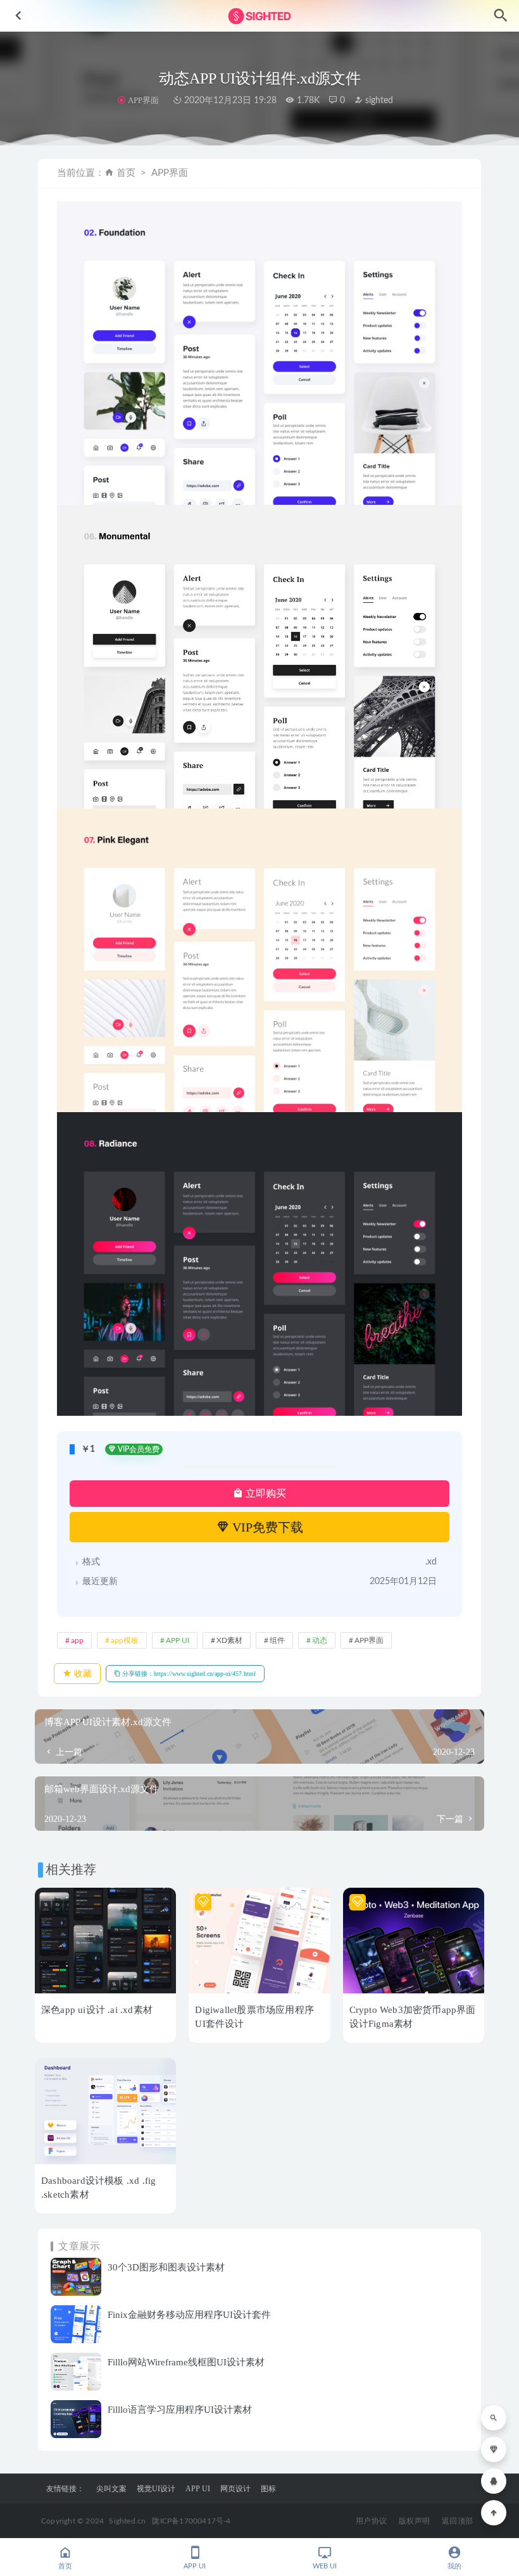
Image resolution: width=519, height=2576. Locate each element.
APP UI (178, 1640)
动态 (320, 1640)
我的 (454, 2566)
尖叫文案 (111, 2489)
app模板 (125, 1640)
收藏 (82, 1674)
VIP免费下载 (266, 1527)
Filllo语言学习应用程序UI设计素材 (180, 2410)
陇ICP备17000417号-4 (191, 2521)
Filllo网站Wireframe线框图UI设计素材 (186, 2362)
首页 (126, 173)
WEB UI (325, 2566)
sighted (378, 101)
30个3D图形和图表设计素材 (166, 2267)
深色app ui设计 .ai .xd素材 (97, 2010)
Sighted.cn (127, 2521)
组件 (277, 1640)
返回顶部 (457, 2521)
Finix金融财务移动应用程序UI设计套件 (189, 2315)
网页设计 (235, 2489)
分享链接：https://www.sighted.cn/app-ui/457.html (188, 1674)
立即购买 (265, 1493)
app (77, 1640)
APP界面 (143, 100)
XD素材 (229, 1640)
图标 (268, 2489)
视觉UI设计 (156, 2489)
